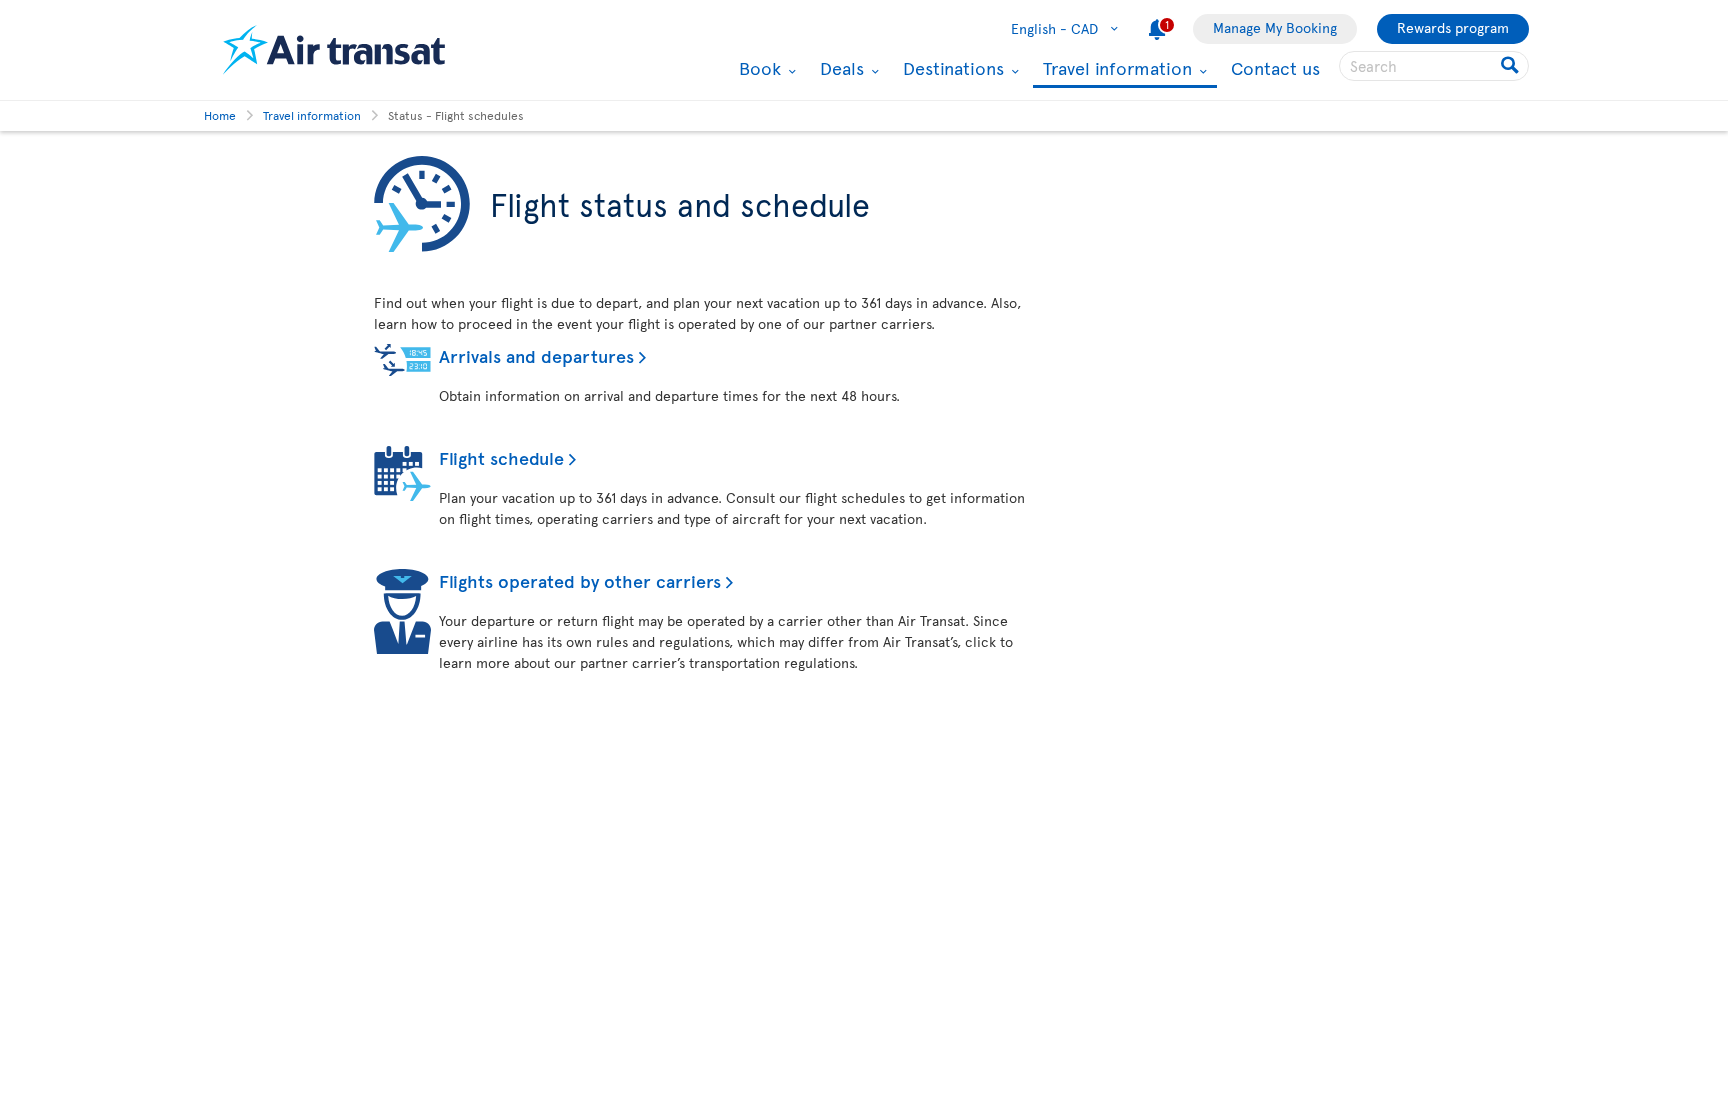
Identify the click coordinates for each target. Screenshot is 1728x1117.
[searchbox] (1434, 66)
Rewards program (1453, 27)
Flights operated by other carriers (580, 580)
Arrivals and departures (536, 355)
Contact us (1275, 67)
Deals (839, 68)
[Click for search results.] (1511, 66)
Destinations (951, 68)
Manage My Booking (1275, 27)
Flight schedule (501, 457)
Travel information (1115, 69)
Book (757, 68)
